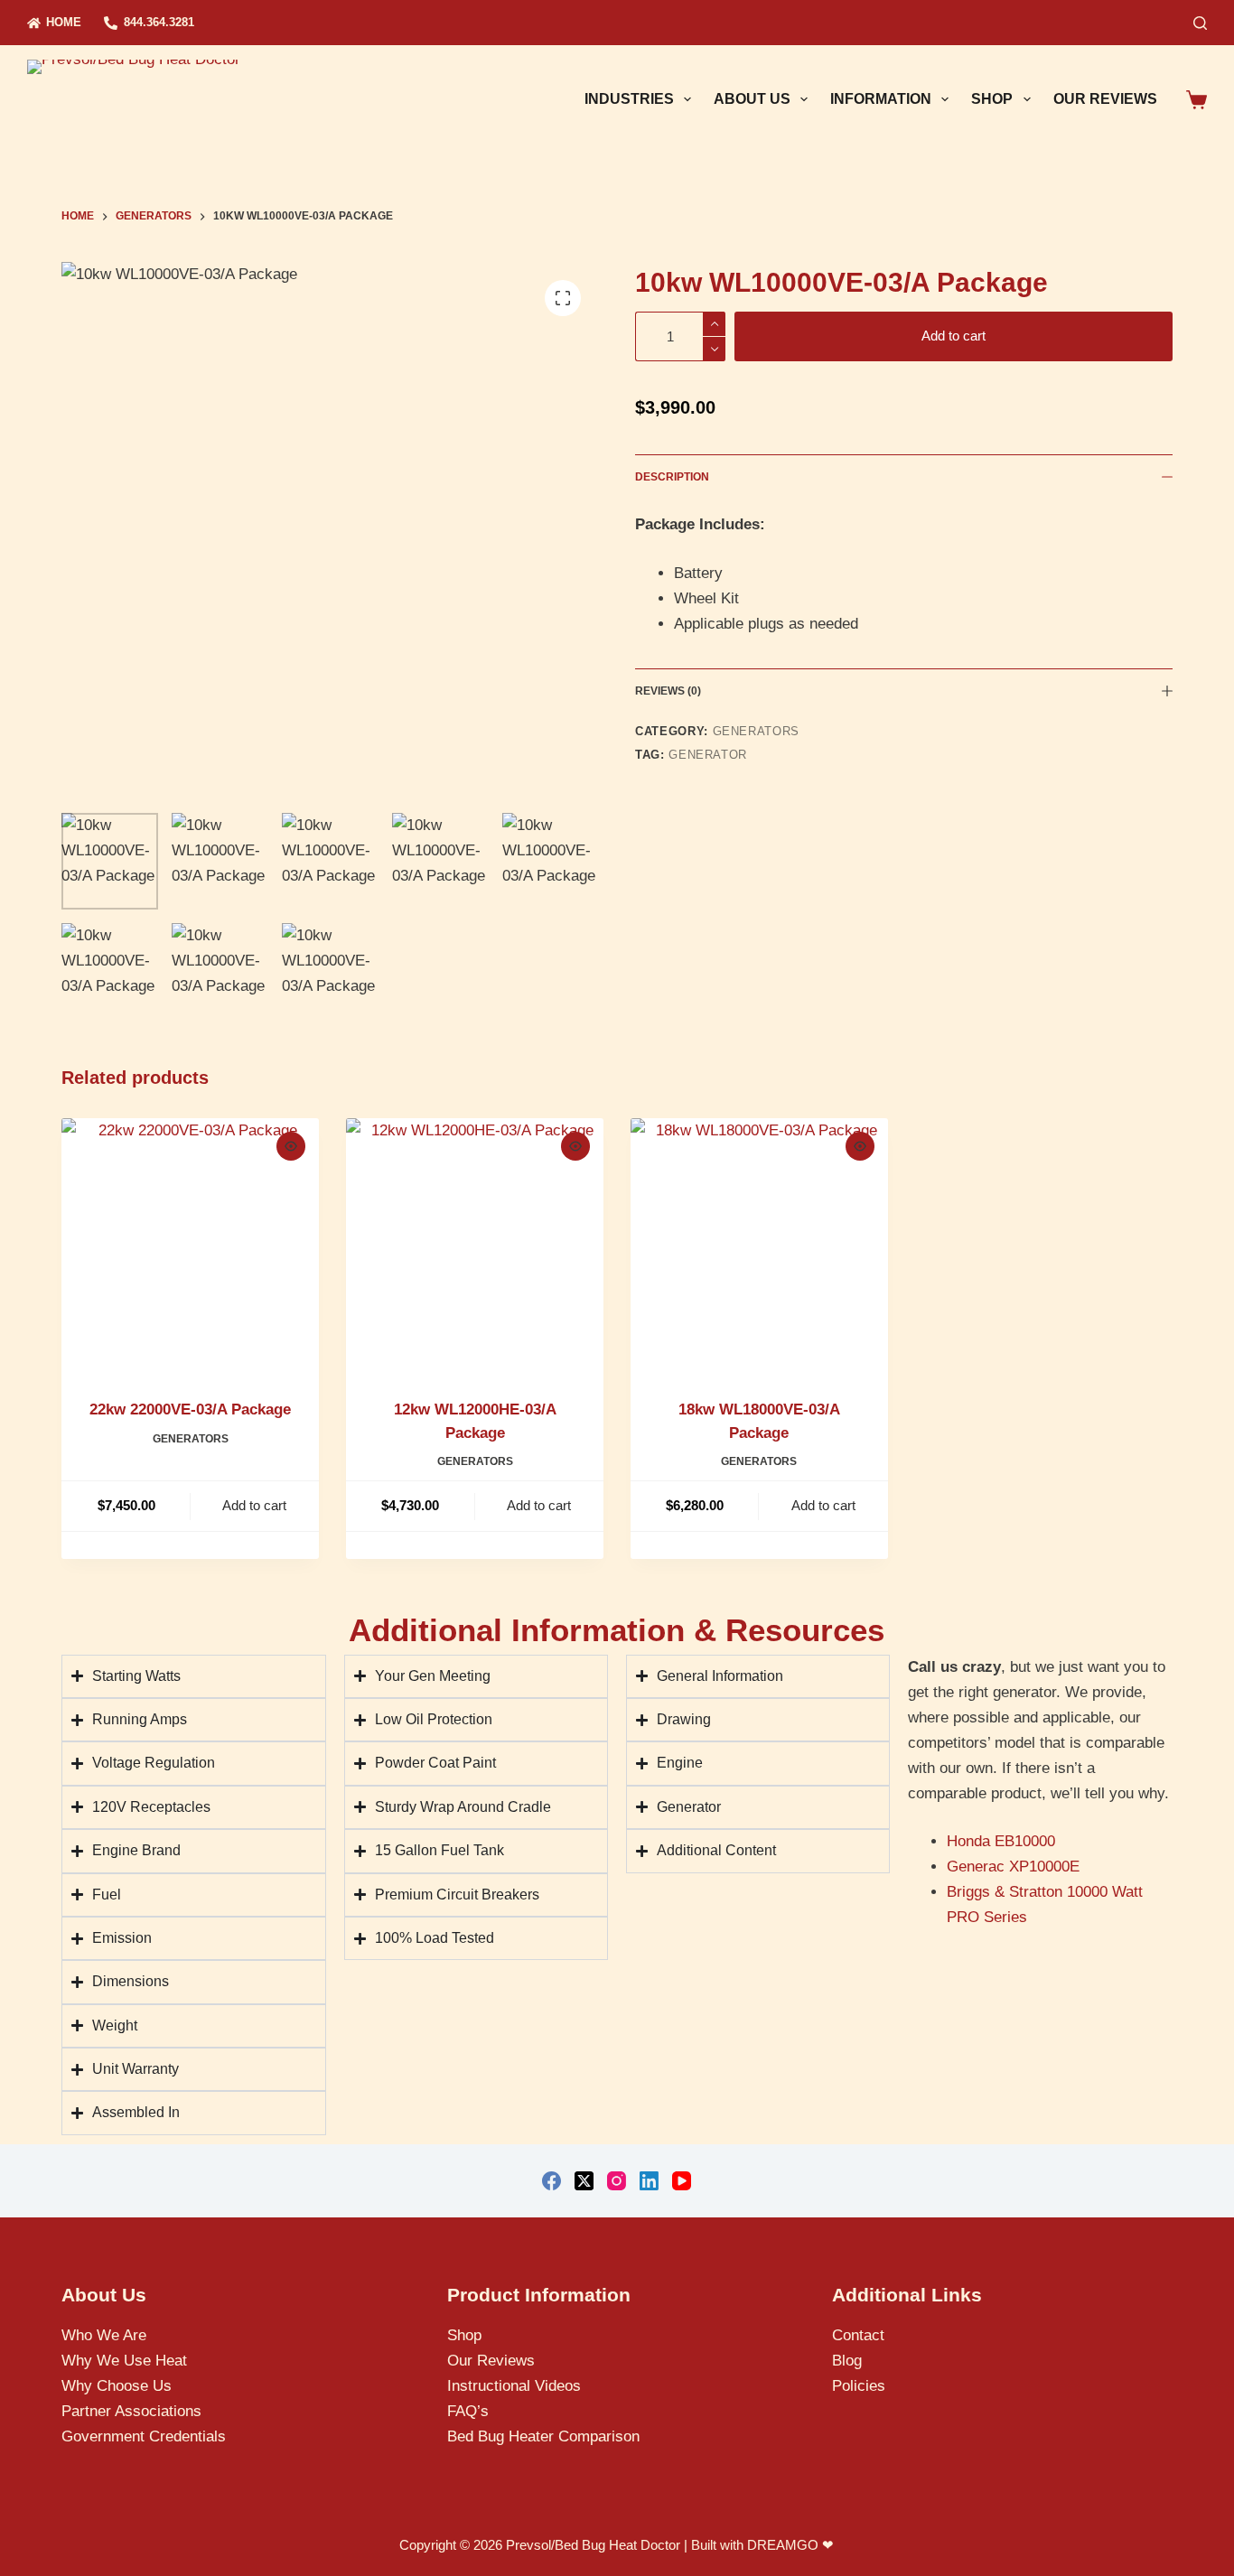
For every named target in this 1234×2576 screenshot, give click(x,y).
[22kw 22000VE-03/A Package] (190, 1247)
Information (881, 99)
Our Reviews (1105, 99)
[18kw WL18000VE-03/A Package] (759, 1247)
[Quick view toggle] (291, 1146)
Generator (708, 755)
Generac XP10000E (1013, 1867)
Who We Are (104, 2335)
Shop (992, 99)
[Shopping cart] (1197, 100)
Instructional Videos (514, 2386)
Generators (757, 731)
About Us (752, 99)
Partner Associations (131, 2411)
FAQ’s (468, 2411)
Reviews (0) (668, 691)
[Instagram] (617, 2181)
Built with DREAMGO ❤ (762, 2545)
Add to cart (954, 336)
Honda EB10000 (1001, 1841)
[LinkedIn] (649, 2181)
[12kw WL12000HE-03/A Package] (475, 1247)
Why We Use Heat (124, 2361)
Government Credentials (144, 2436)
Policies (859, 2386)
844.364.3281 (159, 22)
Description (672, 477)
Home (64, 22)
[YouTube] (682, 2181)
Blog (847, 2361)
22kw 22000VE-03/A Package (190, 1409)
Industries (629, 99)
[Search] (1200, 23)
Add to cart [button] (254, 1505)
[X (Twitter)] (584, 2181)
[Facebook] (552, 2181)
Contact (858, 2335)
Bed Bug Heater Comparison (543, 2436)
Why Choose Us (117, 2386)
